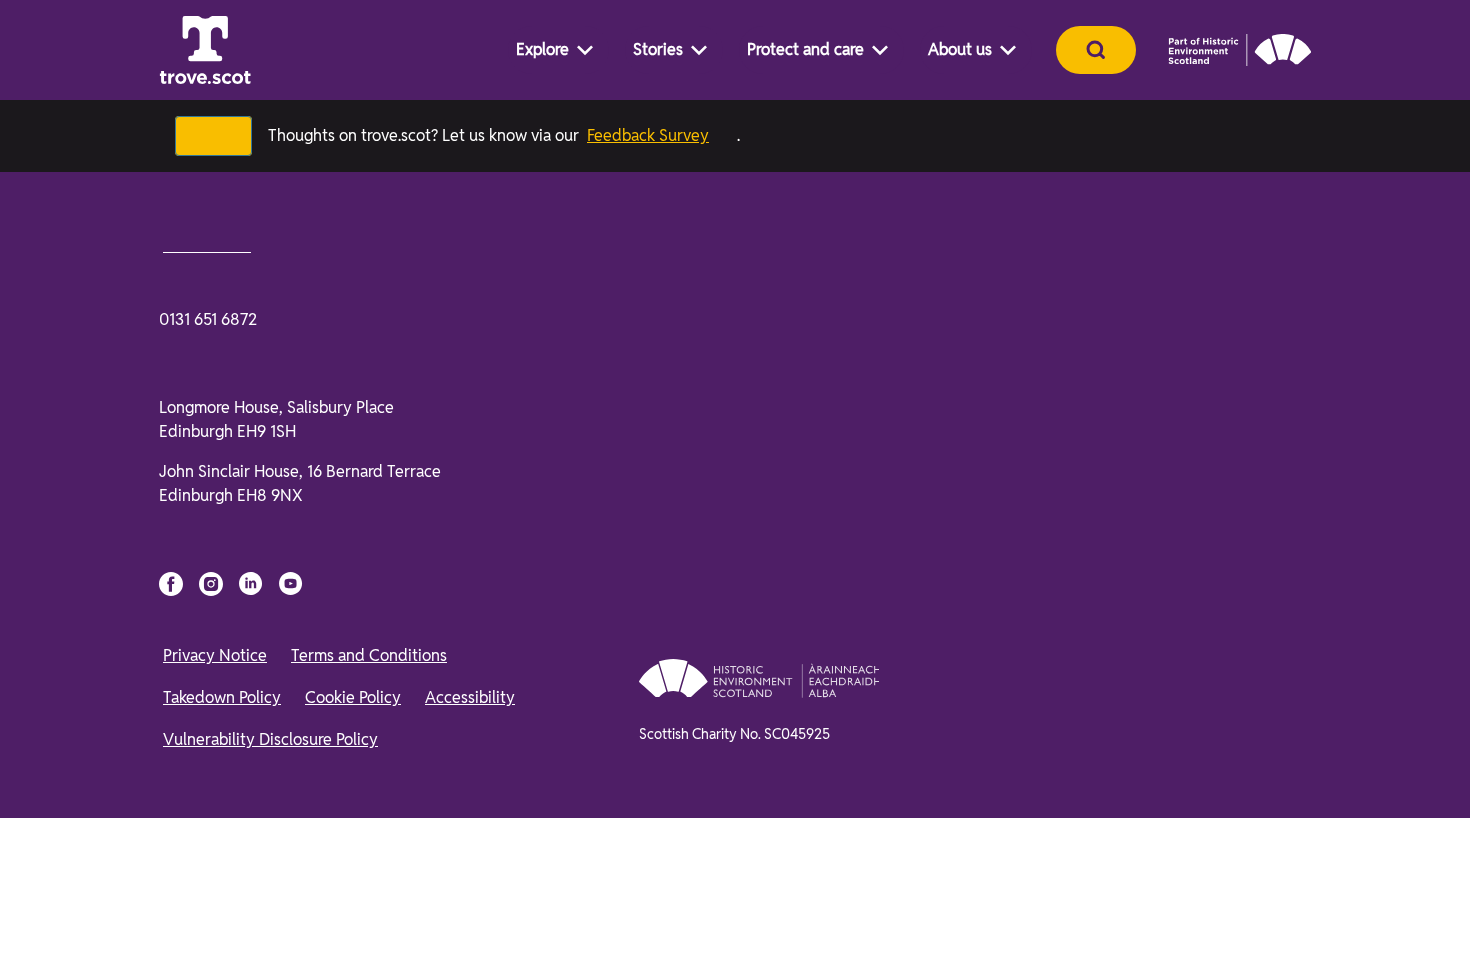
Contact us (207, 243)
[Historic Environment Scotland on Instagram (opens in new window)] (211, 584)
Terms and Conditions (369, 655)
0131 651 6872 (208, 319)
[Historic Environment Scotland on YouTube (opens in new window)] (291, 584)
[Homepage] (205, 50)
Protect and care (805, 49)
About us (960, 49)
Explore (542, 49)
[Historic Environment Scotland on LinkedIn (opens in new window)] (251, 584)
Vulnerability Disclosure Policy (270, 739)
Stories (658, 49)
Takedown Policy (222, 697)
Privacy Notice (215, 655)
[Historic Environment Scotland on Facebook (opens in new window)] (171, 584)
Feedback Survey (648, 135)
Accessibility (470, 697)
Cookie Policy (353, 697)
